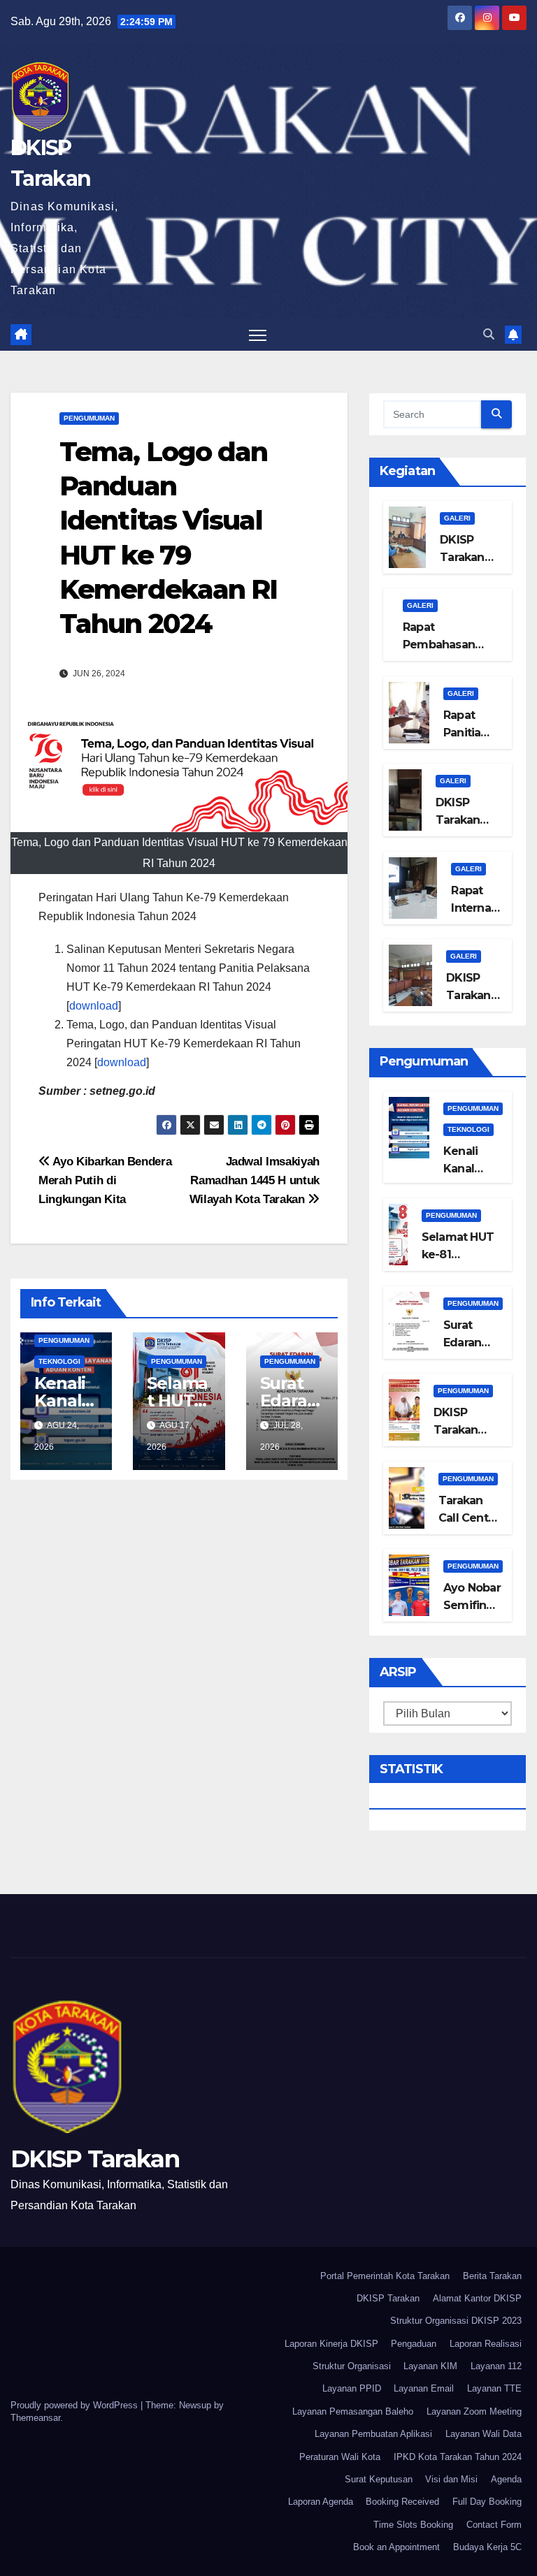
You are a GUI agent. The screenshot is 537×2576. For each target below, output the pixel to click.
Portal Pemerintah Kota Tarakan (385, 2276)
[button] (489, 334)
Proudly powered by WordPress (76, 2405)
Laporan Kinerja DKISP (331, 2344)
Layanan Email (424, 2388)
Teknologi (59, 1361)
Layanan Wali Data (484, 2434)
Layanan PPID (352, 2388)
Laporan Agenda (321, 2502)
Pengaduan (414, 2344)
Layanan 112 (496, 2366)
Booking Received (402, 2502)
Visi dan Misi (451, 2479)
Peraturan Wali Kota (340, 2457)
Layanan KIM (430, 2366)
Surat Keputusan (379, 2479)
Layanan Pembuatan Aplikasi (373, 2434)
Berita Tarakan (492, 2276)
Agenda (506, 2479)
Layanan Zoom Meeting (474, 2411)
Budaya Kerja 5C (487, 2547)
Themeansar (35, 2418)
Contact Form (494, 2525)
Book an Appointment (396, 2547)
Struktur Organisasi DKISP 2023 (456, 2321)
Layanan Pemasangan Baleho (353, 2411)
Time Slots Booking (413, 2525)
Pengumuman (89, 418)
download (94, 1006)
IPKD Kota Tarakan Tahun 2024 (458, 2457)
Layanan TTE (494, 2388)
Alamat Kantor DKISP (477, 2298)
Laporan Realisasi (486, 2344)
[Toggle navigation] (258, 335)
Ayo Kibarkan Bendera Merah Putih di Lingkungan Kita (105, 1180)
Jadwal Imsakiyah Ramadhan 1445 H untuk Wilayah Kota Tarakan (255, 1180)
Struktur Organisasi (352, 2366)
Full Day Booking (487, 2502)
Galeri (457, 518)
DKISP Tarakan (95, 2159)
